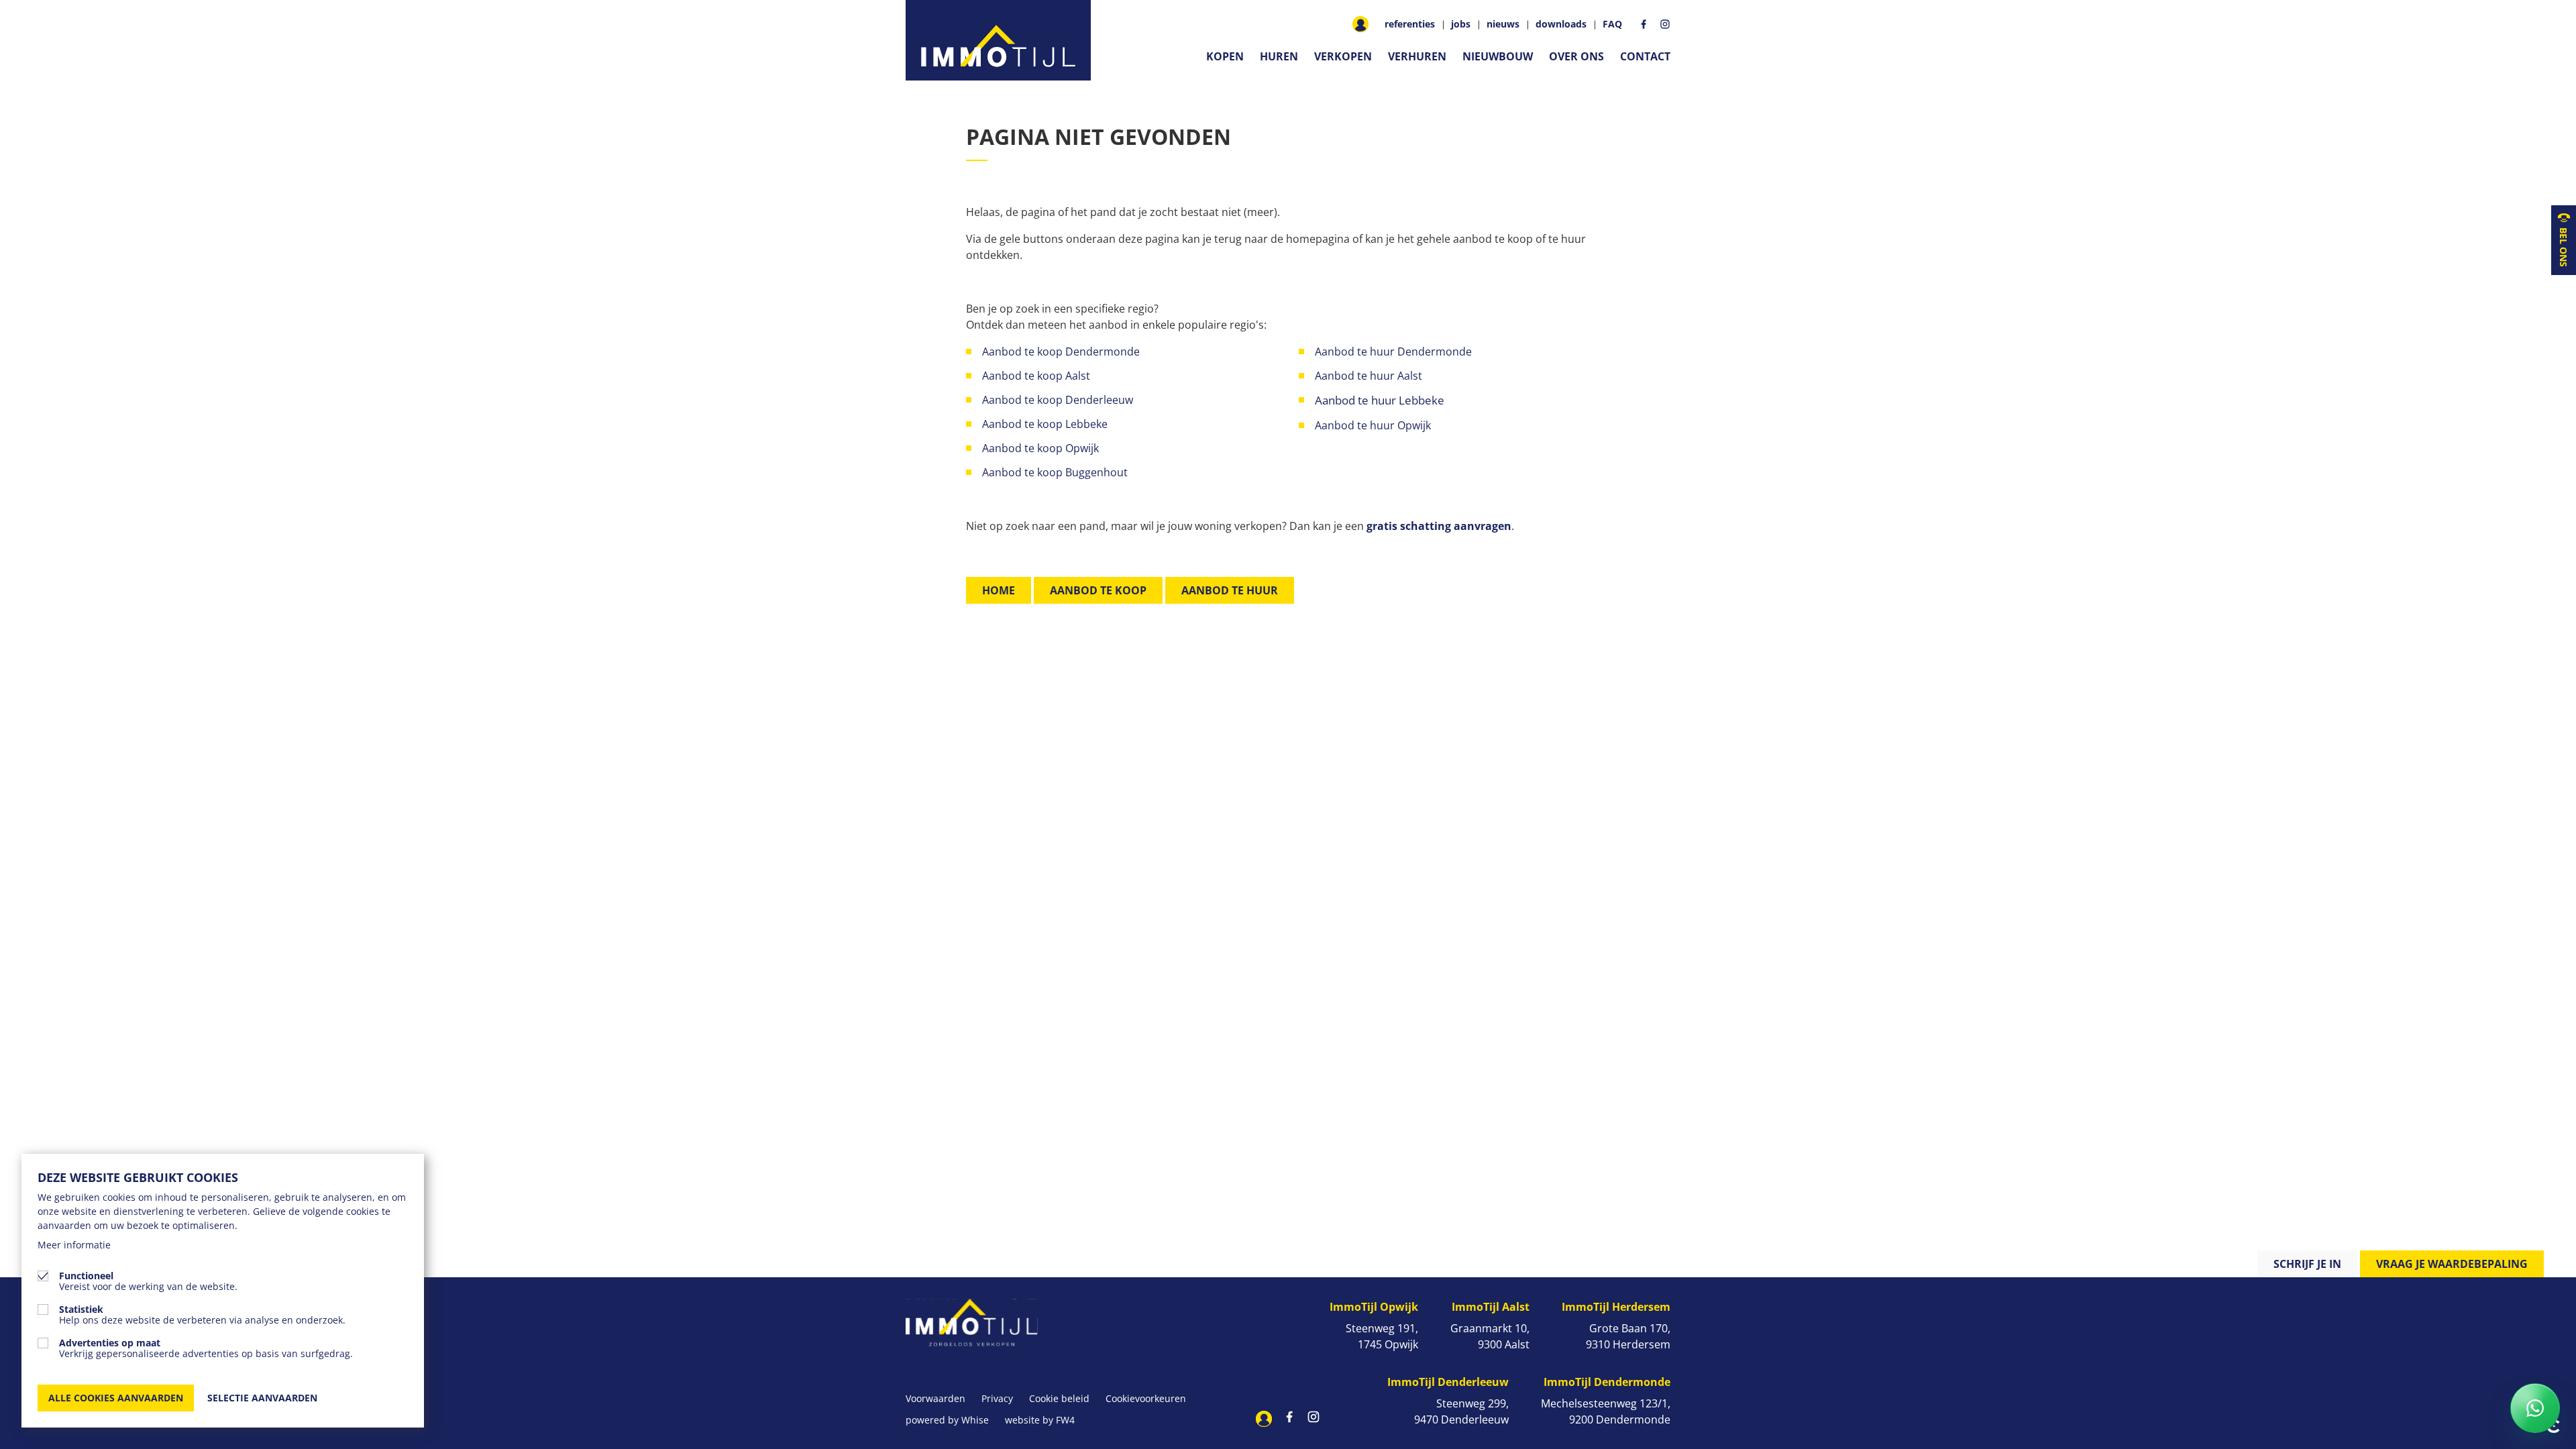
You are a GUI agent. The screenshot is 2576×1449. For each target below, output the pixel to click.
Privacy (997, 1398)
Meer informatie (74, 1245)
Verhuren (1417, 56)
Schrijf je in (2307, 1264)
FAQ (1612, 24)
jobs (1461, 24)
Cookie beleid (1059, 1398)
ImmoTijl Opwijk (1374, 1307)
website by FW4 (1040, 1420)
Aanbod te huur (1230, 590)
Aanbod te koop (1098, 590)
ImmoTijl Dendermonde (1607, 1382)
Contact (1645, 56)
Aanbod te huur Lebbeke (1380, 400)
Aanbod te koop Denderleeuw (1058, 400)
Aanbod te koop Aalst (1036, 376)
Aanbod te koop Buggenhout (1055, 472)
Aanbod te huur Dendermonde (1393, 352)
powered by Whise (947, 1420)
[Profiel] (1360, 24)
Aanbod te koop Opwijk (1040, 448)
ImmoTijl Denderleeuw (1448, 1382)
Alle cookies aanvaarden (116, 1398)
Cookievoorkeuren (1146, 1398)
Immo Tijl (998, 40)
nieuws (1503, 24)
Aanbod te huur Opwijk (1374, 425)
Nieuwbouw (1498, 56)
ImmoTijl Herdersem (1616, 1307)
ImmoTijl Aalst (1491, 1307)
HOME (999, 590)
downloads (1561, 24)
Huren (1279, 56)
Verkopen (1343, 56)
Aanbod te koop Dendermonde (1062, 352)
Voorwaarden (935, 1398)
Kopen (1225, 56)
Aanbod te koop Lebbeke (1045, 424)
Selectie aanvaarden (262, 1398)
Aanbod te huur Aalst (1368, 376)
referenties (1410, 24)
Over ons (1576, 56)
